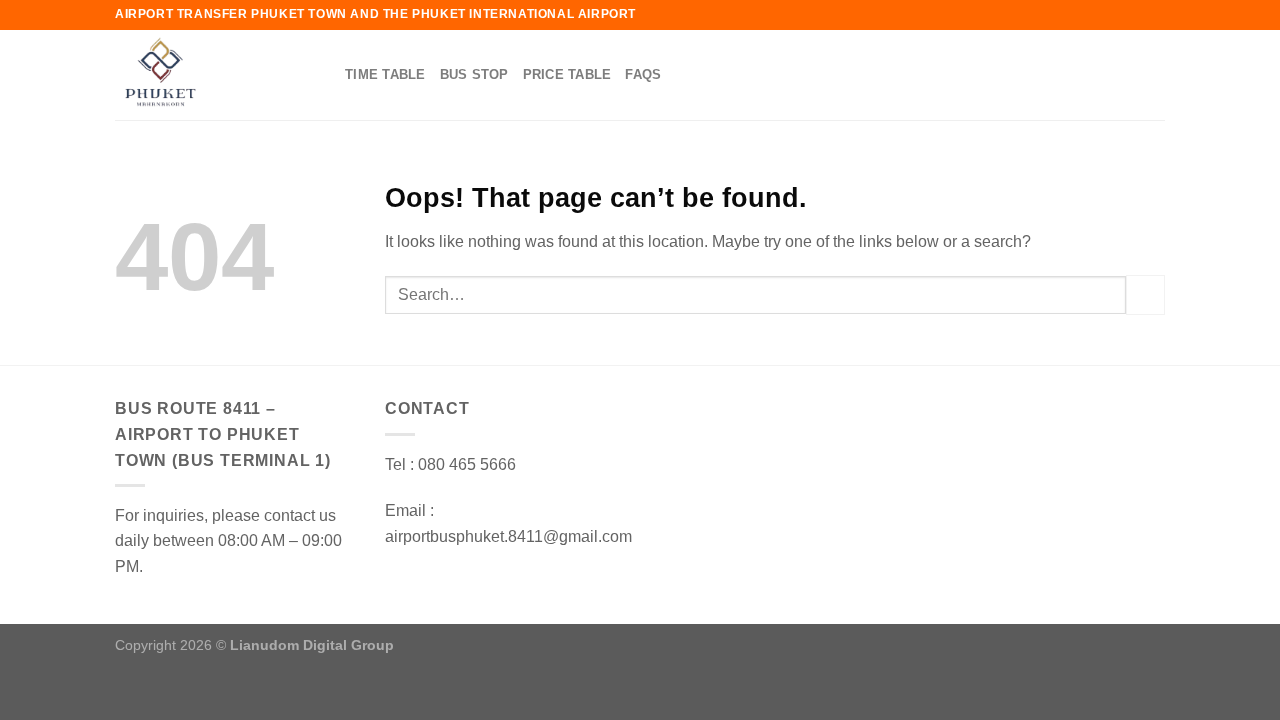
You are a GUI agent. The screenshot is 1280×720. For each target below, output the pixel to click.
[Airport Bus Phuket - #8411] (215, 75)
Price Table (567, 74)
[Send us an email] (1152, 75)
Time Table (385, 74)
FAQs (643, 74)
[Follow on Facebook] (1126, 75)
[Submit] (1145, 294)
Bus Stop (474, 74)
